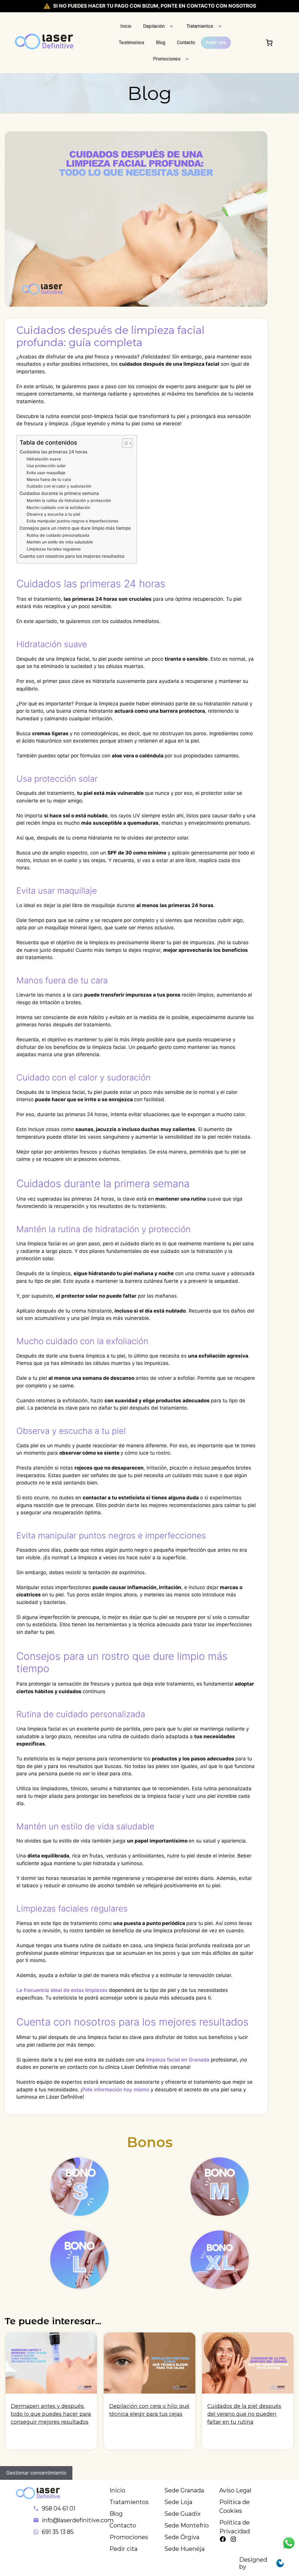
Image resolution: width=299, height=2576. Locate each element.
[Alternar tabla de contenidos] (124, 443)
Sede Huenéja (185, 2549)
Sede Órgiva (182, 2537)
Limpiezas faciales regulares (54, 549)
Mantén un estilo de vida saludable (60, 542)
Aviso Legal (235, 2490)
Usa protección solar (46, 466)
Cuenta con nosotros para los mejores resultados (72, 556)
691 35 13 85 (58, 2532)
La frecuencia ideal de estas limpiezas (62, 1990)
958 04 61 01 (59, 2508)
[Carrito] (269, 43)
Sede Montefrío (187, 2525)
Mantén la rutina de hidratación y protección (69, 500)
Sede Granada (184, 2490)
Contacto (186, 43)
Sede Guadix (182, 2514)
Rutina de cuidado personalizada (58, 535)
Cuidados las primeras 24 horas (53, 452)
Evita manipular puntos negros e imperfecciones (72, 521)
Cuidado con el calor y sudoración (59, 486)
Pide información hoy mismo (116, 2090)
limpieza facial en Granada (178, 2060)
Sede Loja (178, 2502)
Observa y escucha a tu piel (53, 514)
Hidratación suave (44, 459)
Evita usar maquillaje (46, 473)
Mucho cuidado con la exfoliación (58, 507)
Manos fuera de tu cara (49, 479)
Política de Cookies (234, 2506)
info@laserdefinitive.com (78, 2520)
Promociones (167, 59)
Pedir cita (216, 43)
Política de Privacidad (235, 2527)
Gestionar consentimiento (36, 2473)
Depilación (154, 26)
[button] (171, 26)
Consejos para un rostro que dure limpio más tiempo (75, 528)
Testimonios (132, 43)
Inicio (126, 26)
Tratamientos (200, 26)
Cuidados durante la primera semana (59, 493)
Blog (161, 43)
